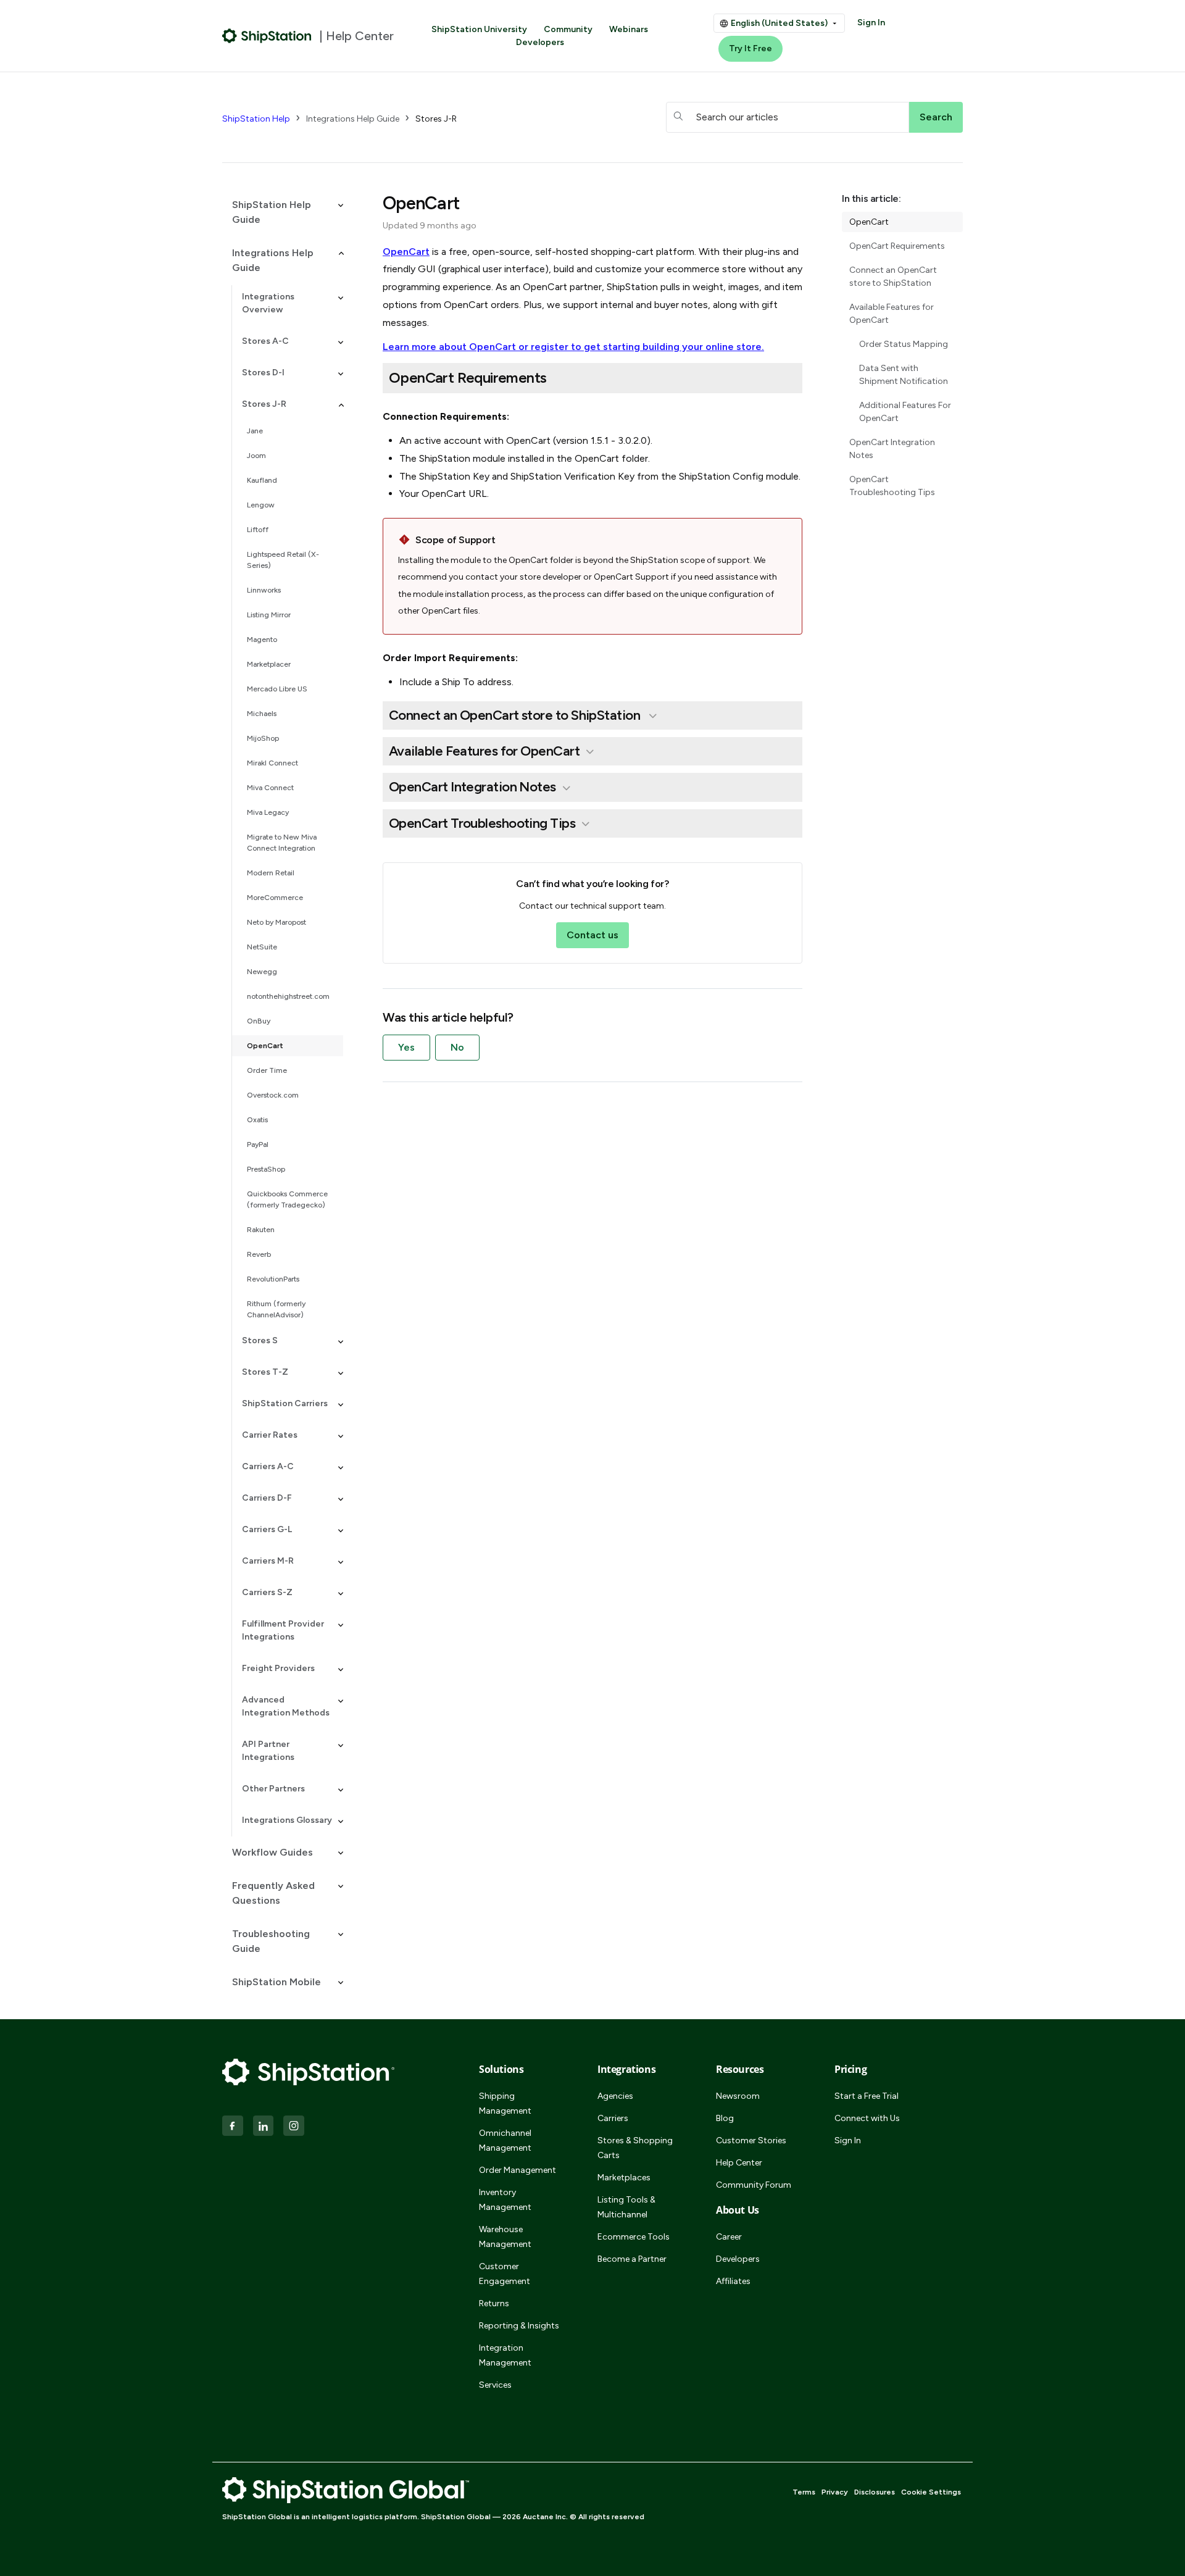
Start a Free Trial (867, 2096)
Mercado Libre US (277, 689)
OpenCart (265, 1046)
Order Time (267, 1070)
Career (729, 2237)
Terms (804, 2492)
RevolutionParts (273, 1279)
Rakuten (261, 1230)
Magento (262, 640)
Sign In (871, 23)
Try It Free (750, 48)
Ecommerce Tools (634, 2237)
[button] (283, 212)
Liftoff (258, 530)
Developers (540, 42)
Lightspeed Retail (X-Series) (283, 560)
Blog (725, 2118)
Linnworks (264, 590)
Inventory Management (505, 2200)
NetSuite (262, 947)
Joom (256, 456)
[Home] (267, 36)
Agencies (615, 2096)
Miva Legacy (268, 812)
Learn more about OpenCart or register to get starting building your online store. (573, 347)
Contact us (592, 935)
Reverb (259, 1254)
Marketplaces (624, 2178)
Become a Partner (632, 2259)
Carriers (613, 2118)
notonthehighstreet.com (288, 996)
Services (495, 2385)
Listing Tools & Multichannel (626, 2207)
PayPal (258, 1144)
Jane (255, 431)
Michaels (262, 714)
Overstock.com (273, 1095)
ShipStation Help (256, 119)
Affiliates (733, 2281)
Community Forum (754, 2185)
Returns (494, 2303)
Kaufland (262, 480)
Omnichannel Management (505, 2140)
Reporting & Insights (519, 2326)
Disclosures (875, 2492)
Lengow (261, 505)
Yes (406, 1047)
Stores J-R (436, 119)
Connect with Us (867, 2118)
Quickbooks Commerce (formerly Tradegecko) (287, 1199)
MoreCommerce (275, 898)
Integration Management (505, 2355)
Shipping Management (505, 2103)
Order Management (518, 2170)
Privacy (835, 2492)
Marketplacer (269, 664)
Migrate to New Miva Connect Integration (282, 843)
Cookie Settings (931, 2492)
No (457, 1047)
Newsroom (738, 2096)
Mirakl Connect (272, 763)
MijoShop (263, 738)
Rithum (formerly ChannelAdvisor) (276, 1309)
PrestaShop (266, 1169)
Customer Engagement (505, 2274)
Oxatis (257, 1120)
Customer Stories (751, 2140)
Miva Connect (270, 788)
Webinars (629, 29)
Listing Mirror (269, 615)
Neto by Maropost (276, 922)
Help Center (739, 2163)
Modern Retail (271, 873)
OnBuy (259, 1021)
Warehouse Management (505, 2237)
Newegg (262, 972)
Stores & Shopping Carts (635, 2148)
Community (568, 29)
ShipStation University (479, 29)
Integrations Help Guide (353, 119)
